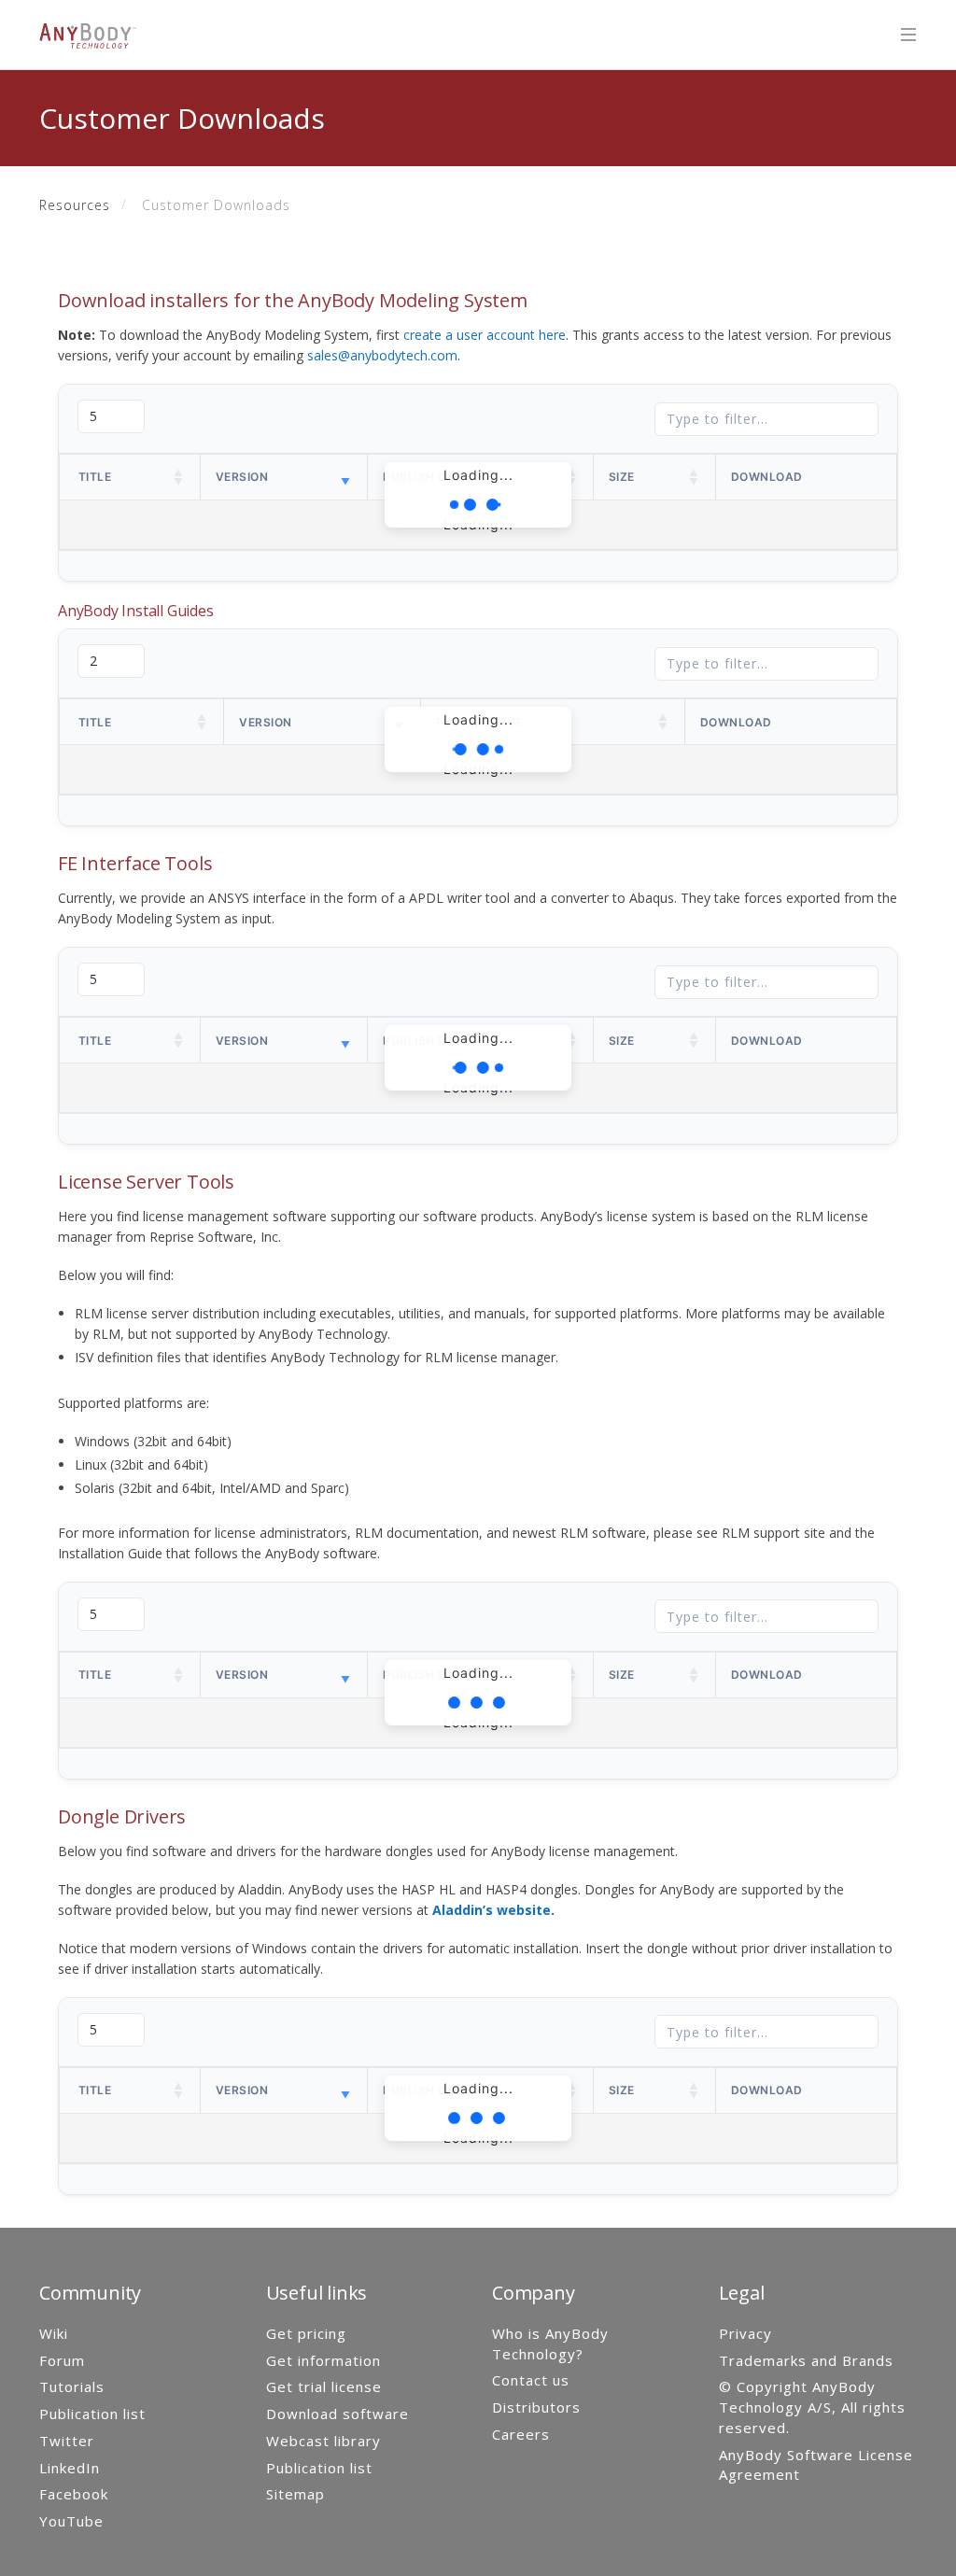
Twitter (67, 2441)
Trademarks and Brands (806, 2360)
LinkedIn (70, 2468)
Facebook (74, 2494)
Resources (75, 205)
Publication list (92, 2414)
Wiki (54, 2333)
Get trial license (324, 2386)
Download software (337, 2414)
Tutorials (72, 2386)
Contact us (531, 2380)
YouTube (71, 2521)
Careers (521, 2434)
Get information (323, 2360)
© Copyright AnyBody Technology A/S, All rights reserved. (812, 2407)
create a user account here (485, 335)
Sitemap (295, 2494)
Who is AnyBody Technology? (550, 2344)
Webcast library (323, 2441)
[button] (179, 477)
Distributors (536, 2407)
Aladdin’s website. (493, 1910)
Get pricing (306, 2333)
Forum (62, 2360)
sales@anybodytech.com (382, 355)
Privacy (745, 2333)
